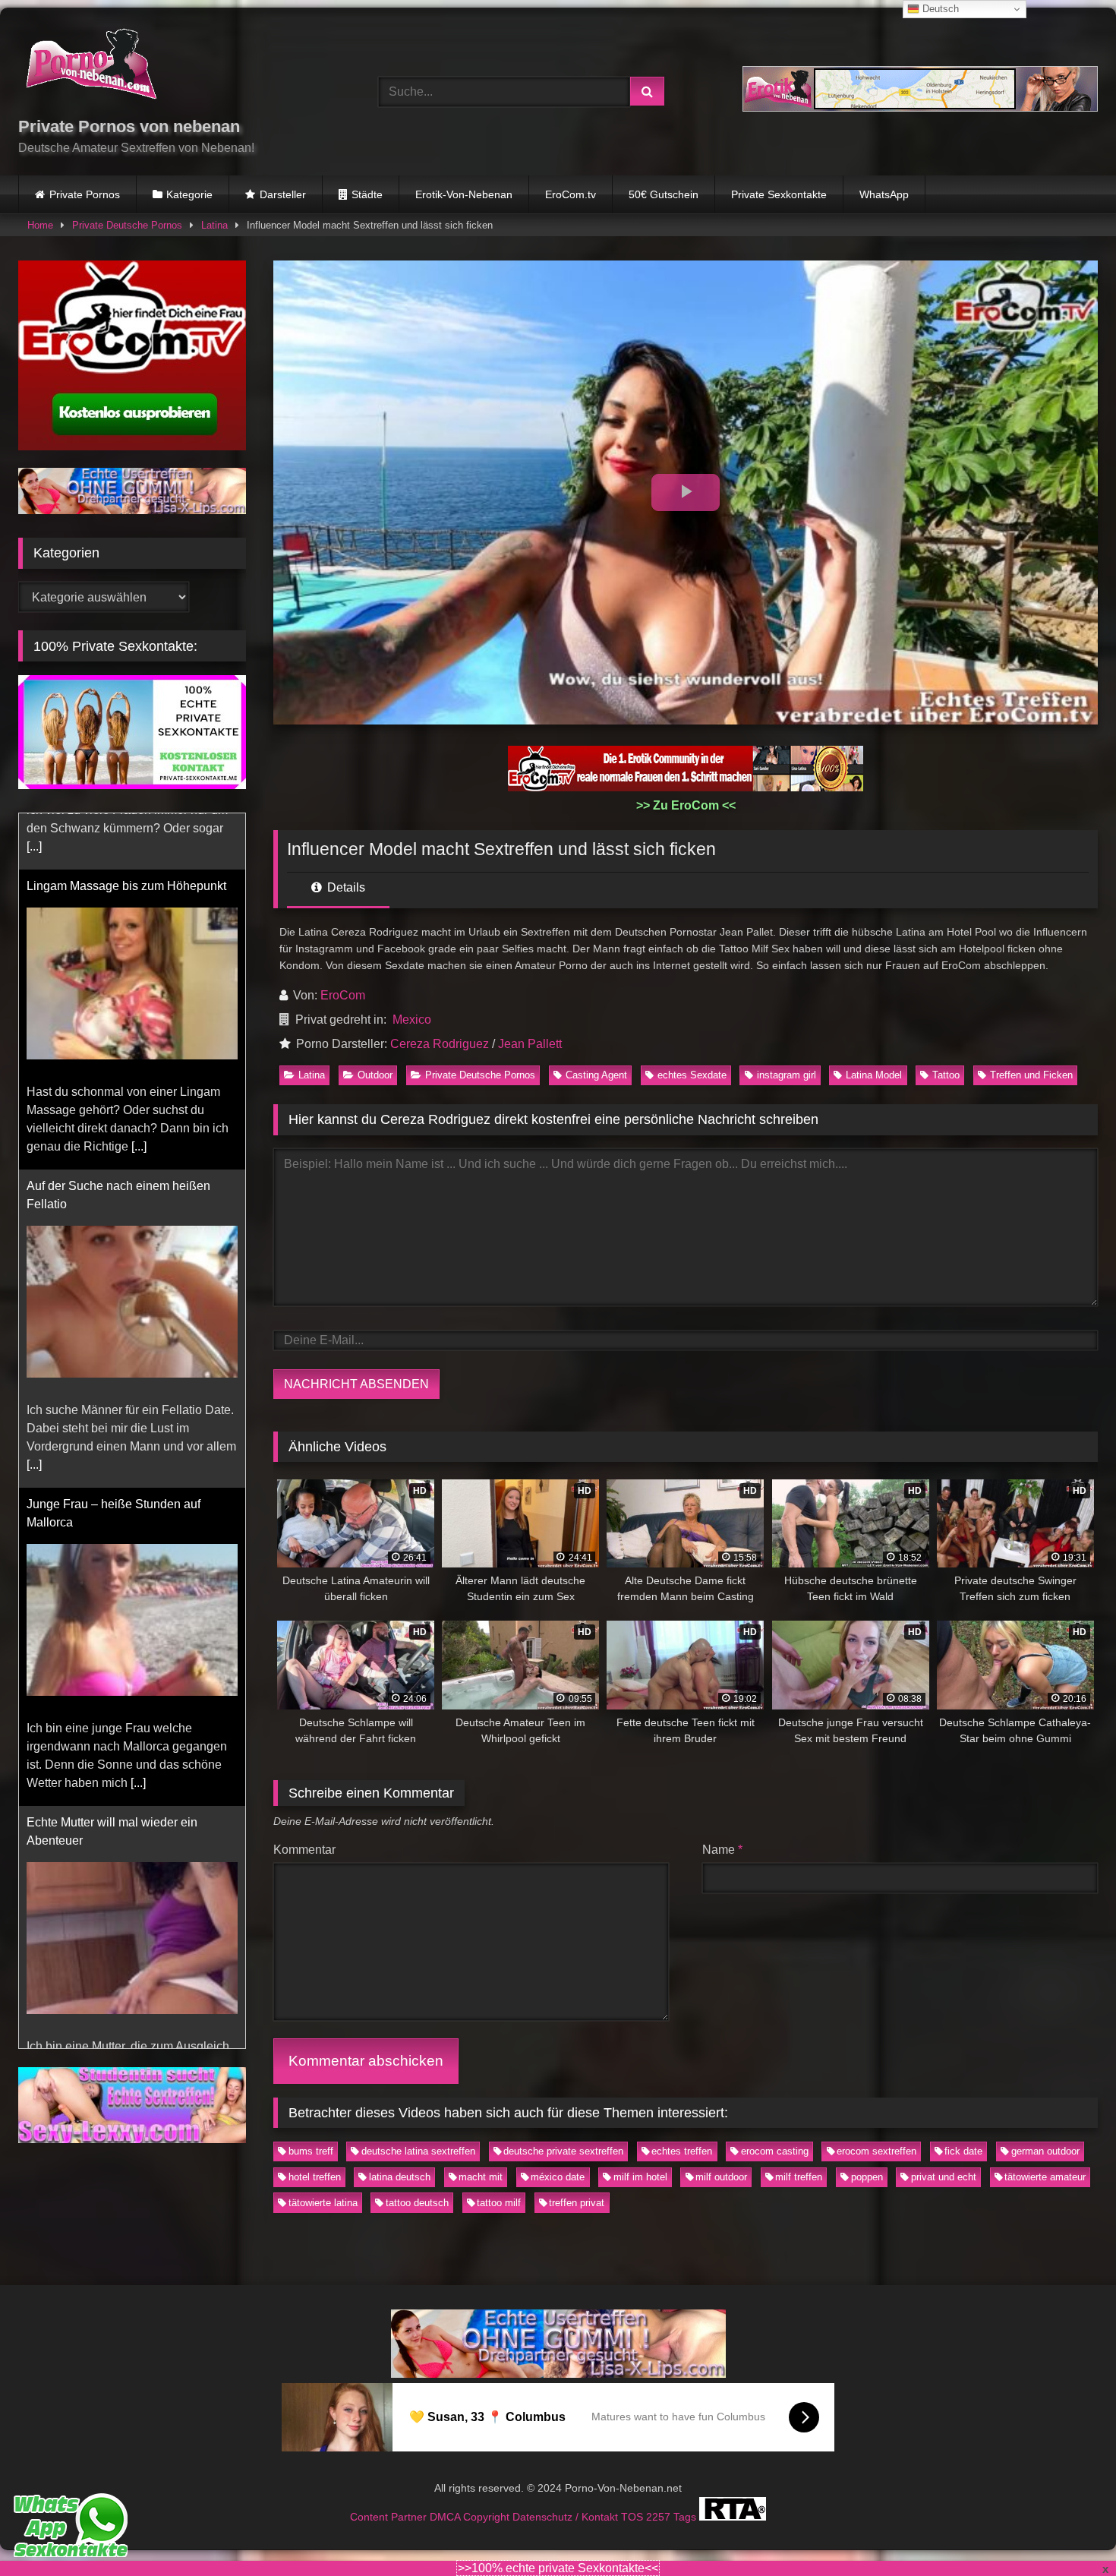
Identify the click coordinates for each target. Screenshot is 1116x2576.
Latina (214, 225)
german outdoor (1045, 2151)
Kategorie (189, 194)
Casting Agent (596, 1075)
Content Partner (390, 2517)
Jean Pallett (530, 1044)
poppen (867, 2177)
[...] (139, 1090)
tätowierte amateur (1045, 2177)
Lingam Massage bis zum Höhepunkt (126, 830)
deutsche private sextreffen (563, 2151)
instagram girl (787, 1075)
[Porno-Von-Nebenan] (91, 67)
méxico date (558, 2177)
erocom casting (775, 2151)
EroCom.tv (571, 194)
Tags (686, 2517)
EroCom (343, 995)
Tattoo (946, 1075)
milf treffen (799, 2177)
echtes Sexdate (692, 1075)
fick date (963, 2151)
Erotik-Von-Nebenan (464, 194)
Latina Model (874, 1075)
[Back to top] (1069, 2531)
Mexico (412, 1020)
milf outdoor (721, 2177)
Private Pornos (85, 194)
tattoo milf (499, 2203)
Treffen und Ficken (1031, 1075)
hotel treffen (315, 2177)
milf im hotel (640, 2177)
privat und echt (944, 2177)
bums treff (311, 2151)
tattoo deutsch (417, 2203)
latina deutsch (400, 2177)
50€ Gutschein (664, 194)
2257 (660, 2517)
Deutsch (939, 9)
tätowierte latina (323, 2203)
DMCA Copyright (471, 2517)
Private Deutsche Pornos (127, 225)
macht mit (481, 2177)
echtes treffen (682, 2151)
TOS (634, 2517)
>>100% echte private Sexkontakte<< (558, 2568)
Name (722, 1850)
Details (345, 887)
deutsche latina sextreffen (418, 2151)
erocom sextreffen (876, 2151)
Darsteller (283, 194)
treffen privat (577, 2203)
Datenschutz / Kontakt (567, 2517)
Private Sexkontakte (779, 194)
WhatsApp (884, 194)
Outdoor (375, 1075)
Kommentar (304, 1850)
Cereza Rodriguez (440, 1044)
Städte (367, 194)
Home (40, 225)
